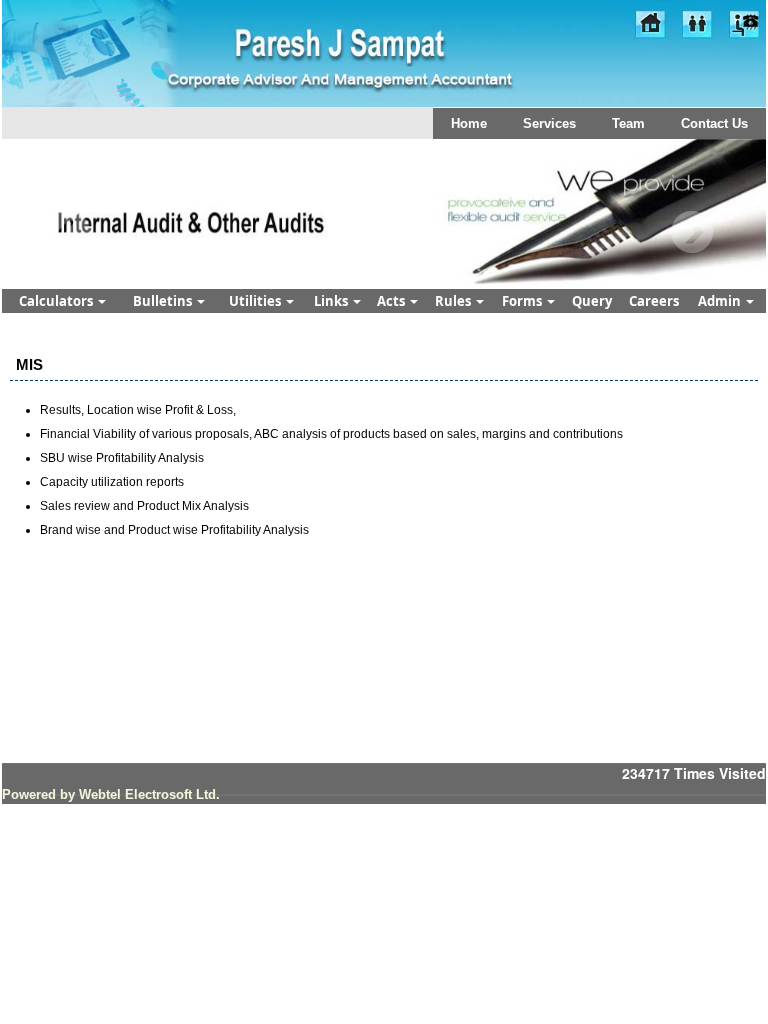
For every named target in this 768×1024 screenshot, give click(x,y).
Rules (454, 301)
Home (469, 123)
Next (691, 232)
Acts (392, 301)
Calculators (57, 301)
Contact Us (714, 123)
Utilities (256, 301)
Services (549, 123)
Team (628, 123)
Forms (523, 301)
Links (332, 301)
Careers (654, 301)
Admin (721, 301)
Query (592, 301)
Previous (69, 232)
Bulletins (164, 301)
